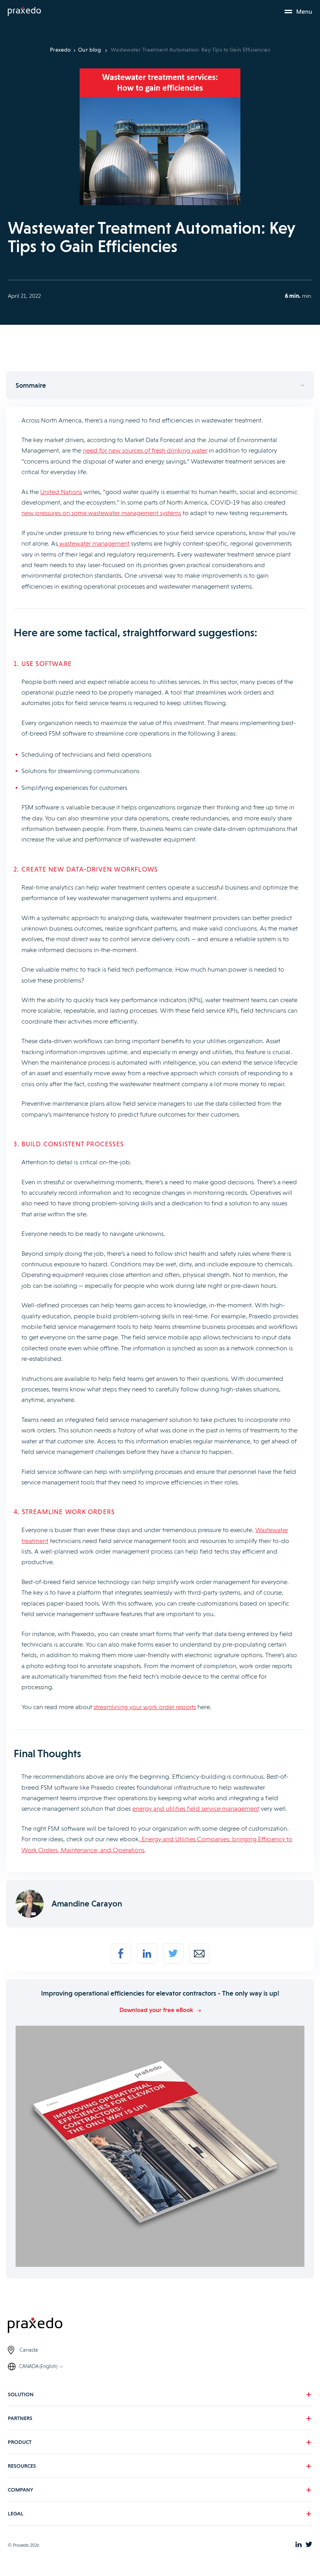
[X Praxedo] (309, 2545)
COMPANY (20, 2490)
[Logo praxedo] (160, 2326)
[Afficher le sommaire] (160, 385)
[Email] (199, 1953)
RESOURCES (22, 2466)
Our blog (90, 50)
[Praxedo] (24, 12)
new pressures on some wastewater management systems (101, 513)
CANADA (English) (38, 2366)
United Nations (61, 492)
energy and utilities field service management (196, 1809)
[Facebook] (121, 1953)
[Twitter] (173, 1953)
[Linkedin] (147, 1953)
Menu (304, 12)
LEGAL (16, 2513)
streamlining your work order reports (145, 1707)
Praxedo (60, 50)
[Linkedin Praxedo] (299, 2545)
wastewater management (94, 543)
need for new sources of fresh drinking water (145, 450)
